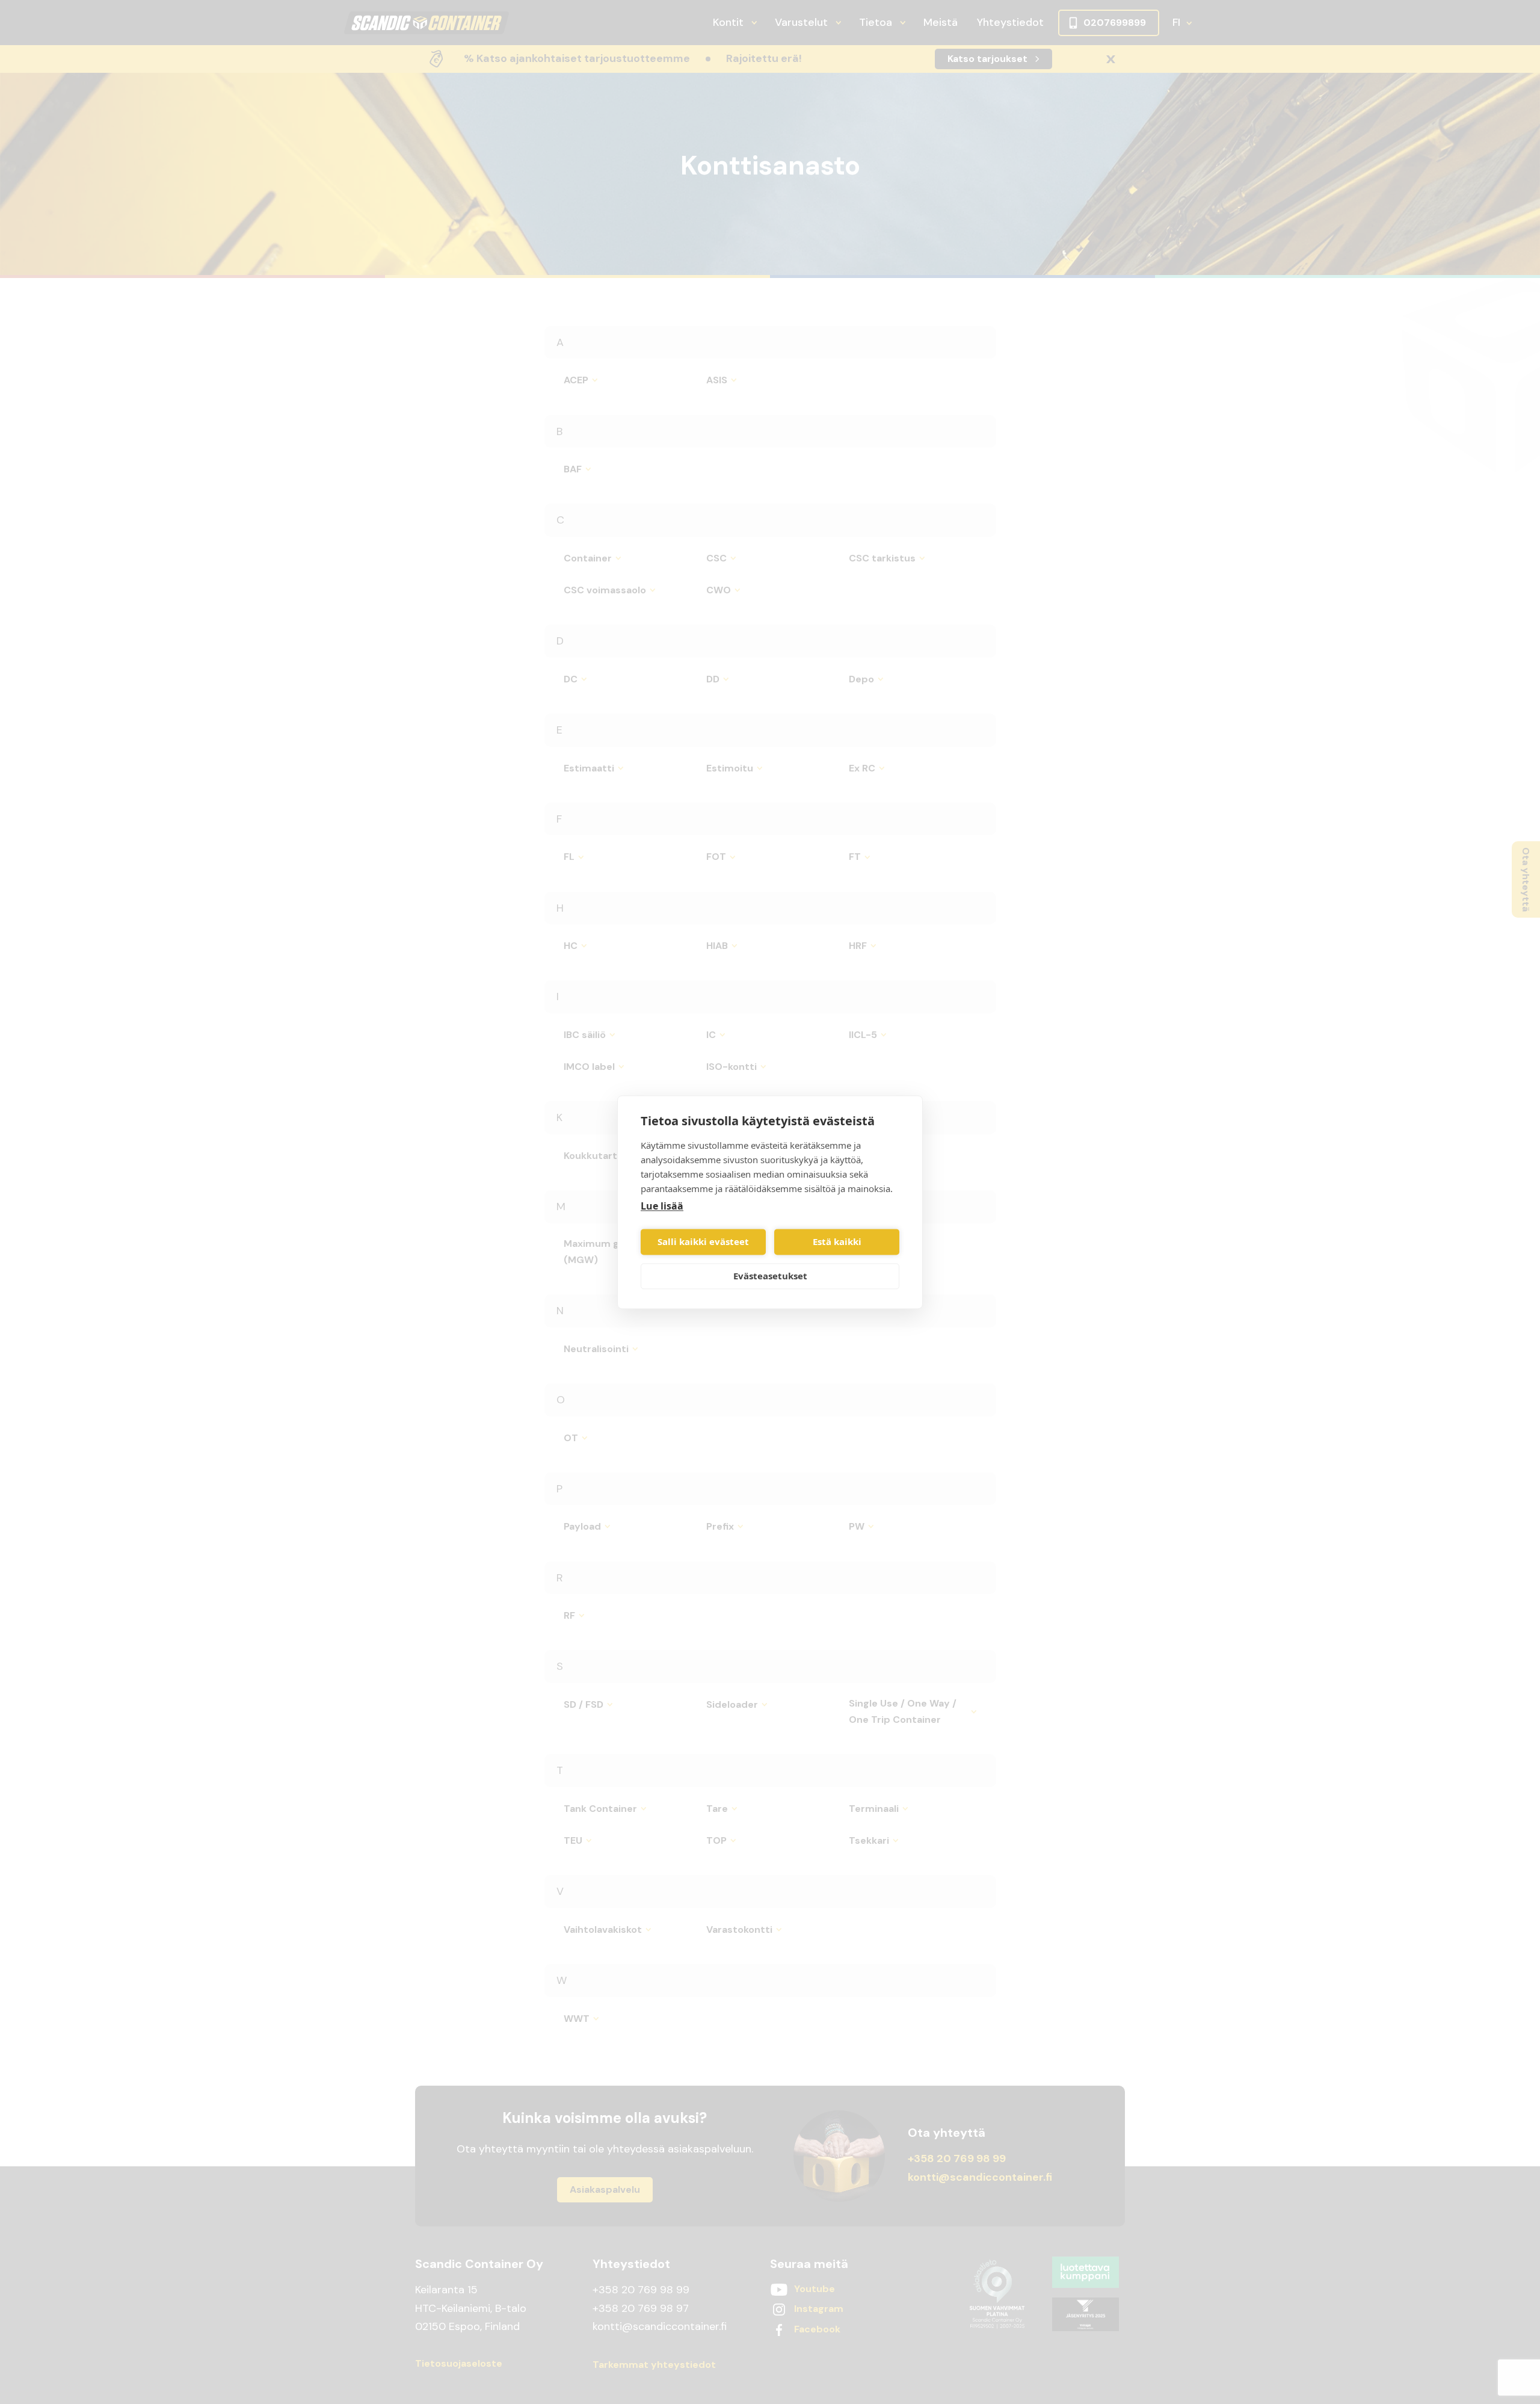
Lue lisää (662, 1206)
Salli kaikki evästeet (703, 1242)
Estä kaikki (837, 1242)
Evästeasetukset (770, 1276)
